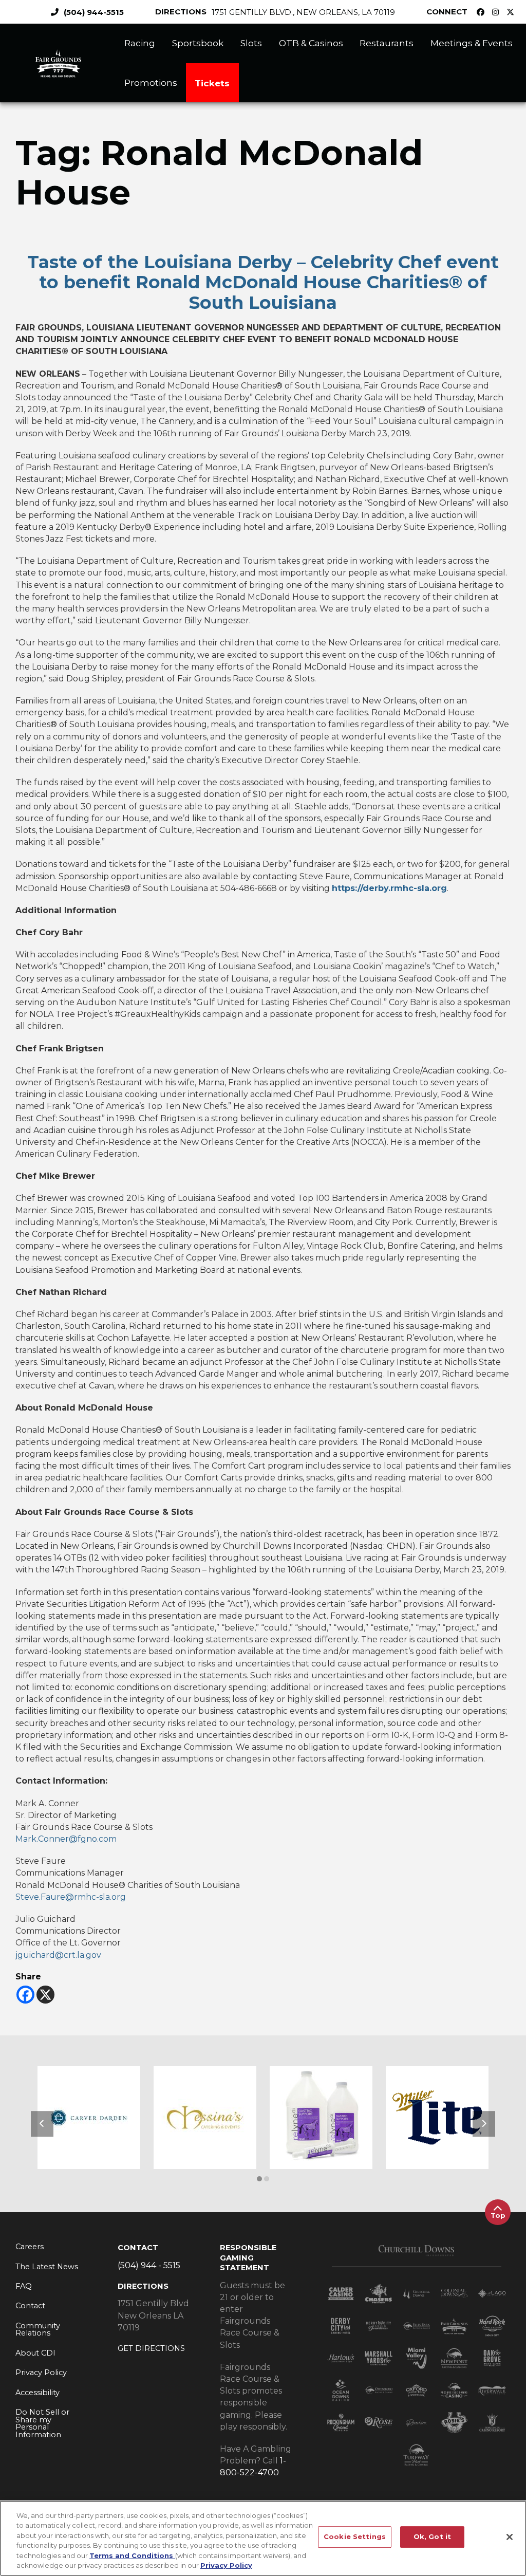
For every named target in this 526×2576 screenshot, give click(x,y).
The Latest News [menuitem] (47, 2267)
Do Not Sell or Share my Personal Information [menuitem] (42, 2423)
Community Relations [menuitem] (38, 2330)
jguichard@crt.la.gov (58, 1955)
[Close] (510, 2537)
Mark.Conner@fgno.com (66, 1839)
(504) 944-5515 (94, 12)
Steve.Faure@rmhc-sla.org (71, 1897)
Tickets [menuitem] (212, 83)
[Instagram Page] (498, 12)
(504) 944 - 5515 (149, 2265)
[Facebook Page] (483, 12)
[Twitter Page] (513, 12)
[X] (45, 1995)
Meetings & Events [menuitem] (472, 43)
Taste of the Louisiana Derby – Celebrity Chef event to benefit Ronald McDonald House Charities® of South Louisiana (263, 282)
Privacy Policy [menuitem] (41, 2373)
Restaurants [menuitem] (387, 43)
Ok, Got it (432, 2537)
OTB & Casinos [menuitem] (311, 43)
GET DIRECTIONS (151, 2348)
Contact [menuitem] (30, 2306)
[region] (263, 2538)
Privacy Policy (226, 2565)
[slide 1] (267, 2179)
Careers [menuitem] (30, 2247)
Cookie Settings (355, 2537)
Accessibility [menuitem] (37, 2393)
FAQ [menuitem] (24, 2286)
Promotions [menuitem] (151, 82)
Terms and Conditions (132, 2555)
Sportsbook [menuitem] (198, 43)
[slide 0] (259, 2179)
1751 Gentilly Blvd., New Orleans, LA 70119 (303, 12)
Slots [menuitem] (251, 43)
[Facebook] (25, 1995)
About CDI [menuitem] (35, 2353)
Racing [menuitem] (140, 43)
